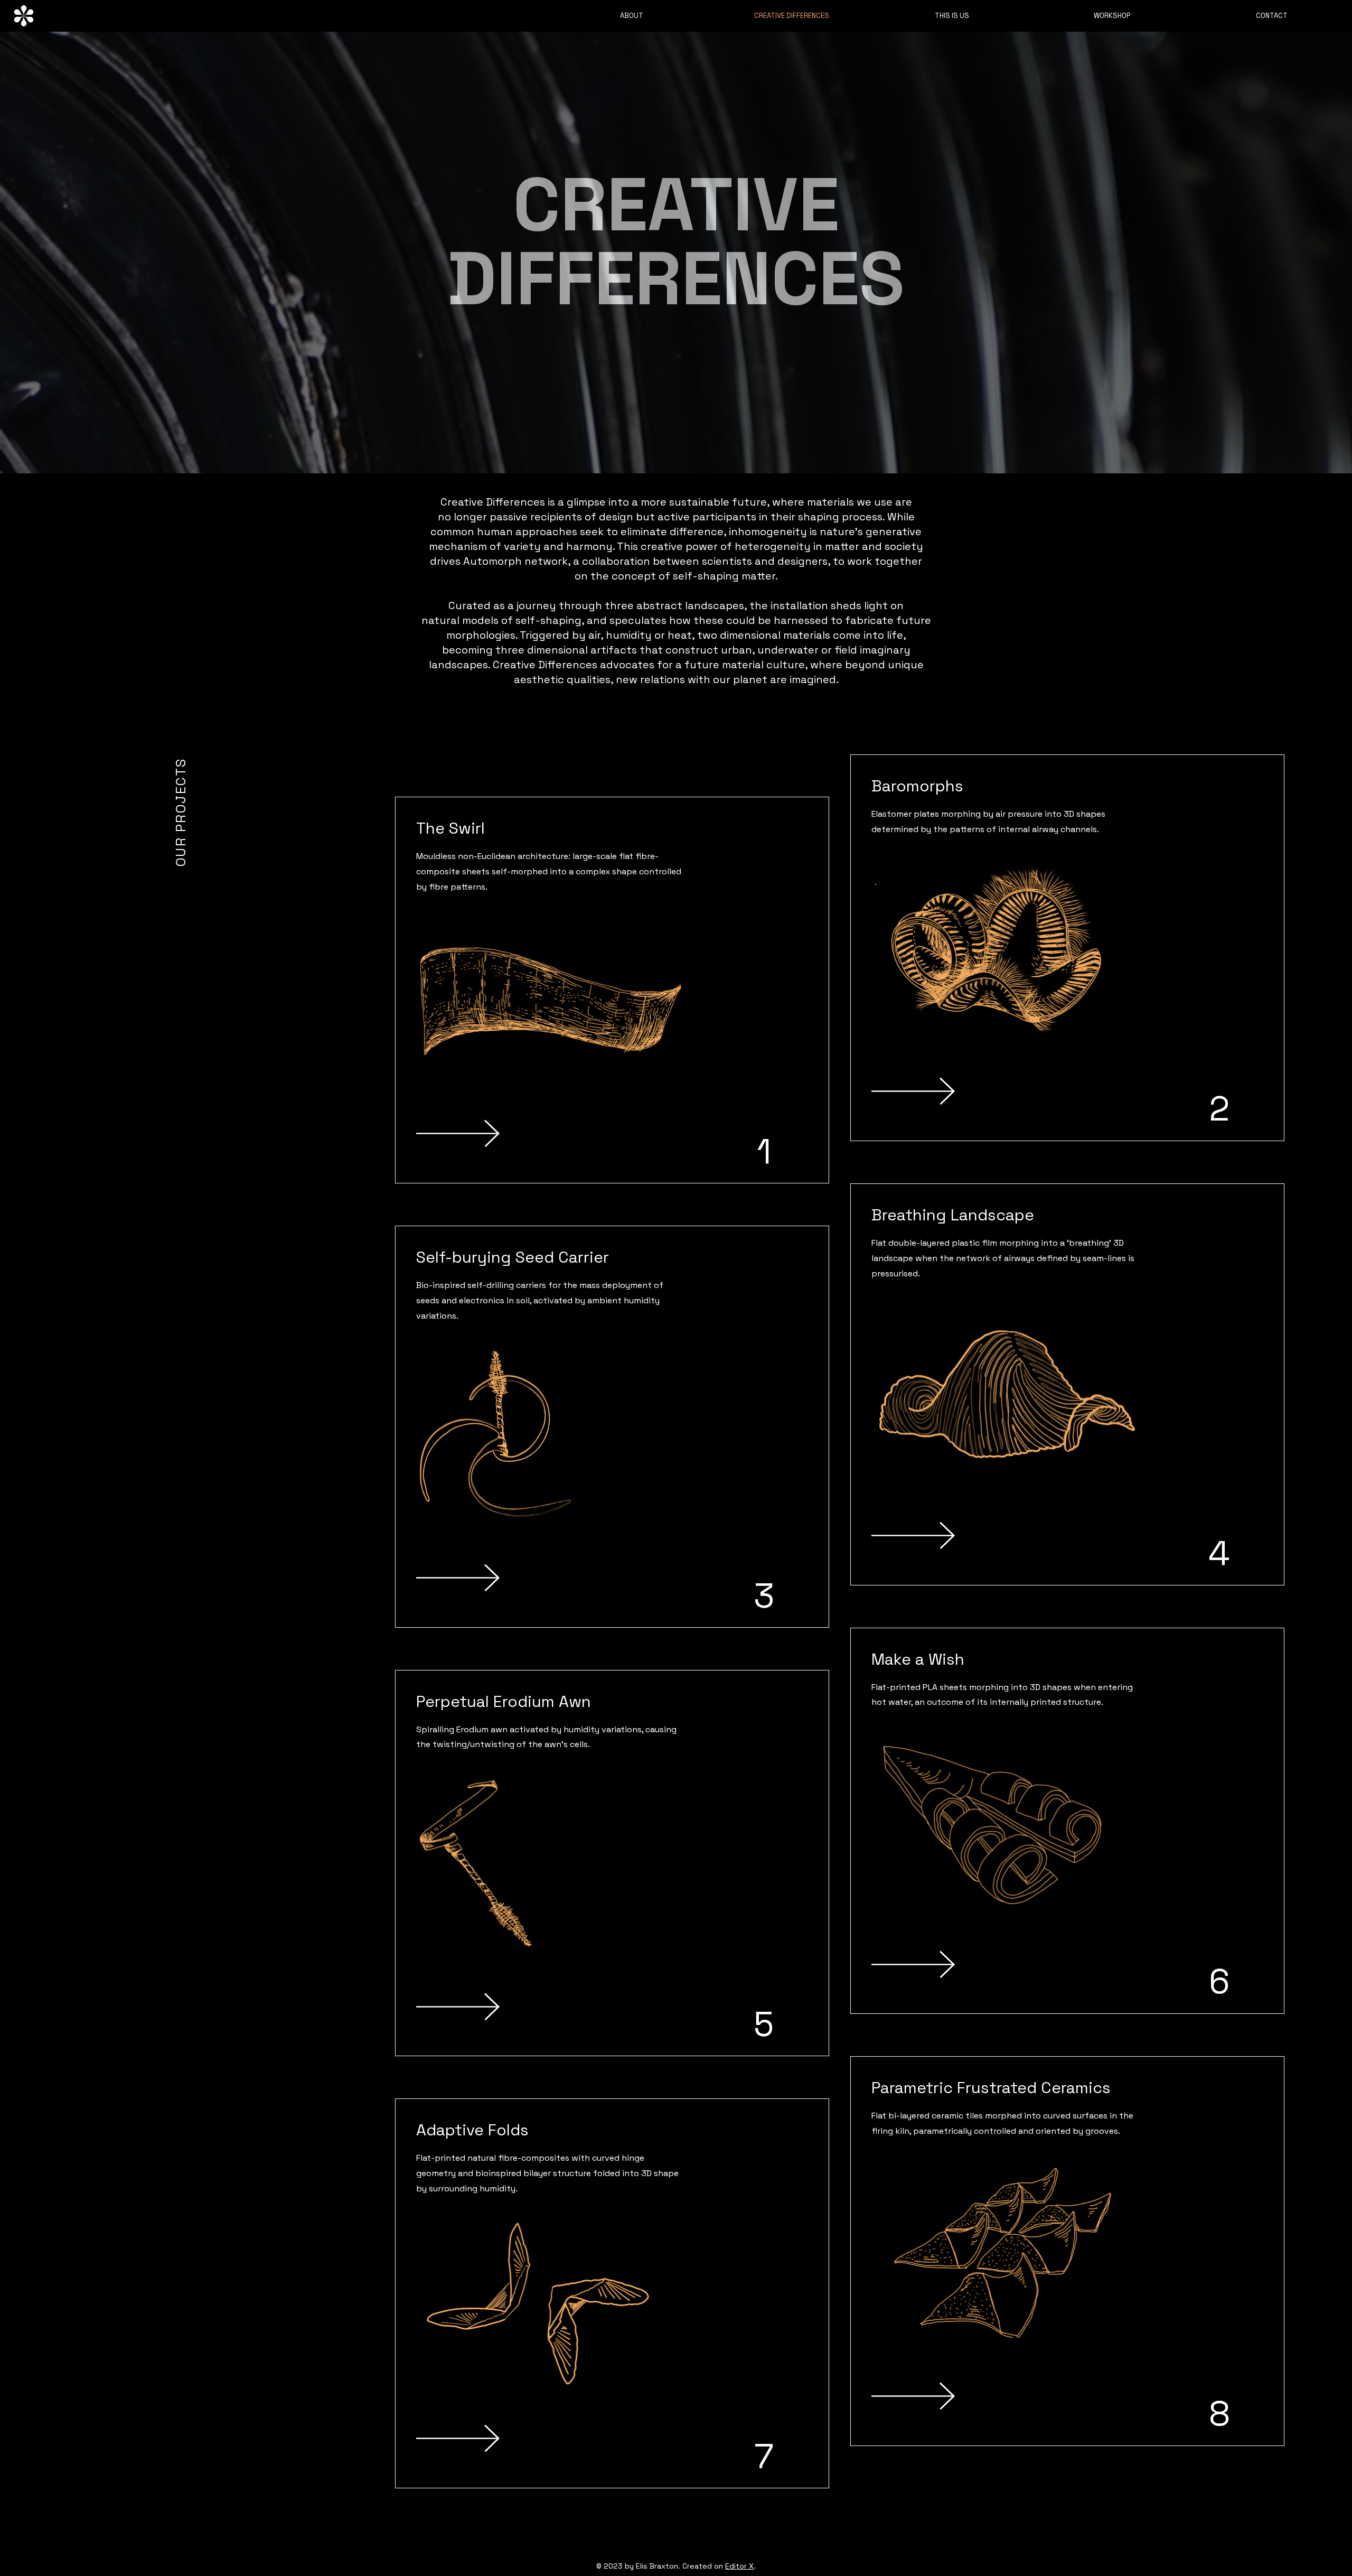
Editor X (739, 2566)
